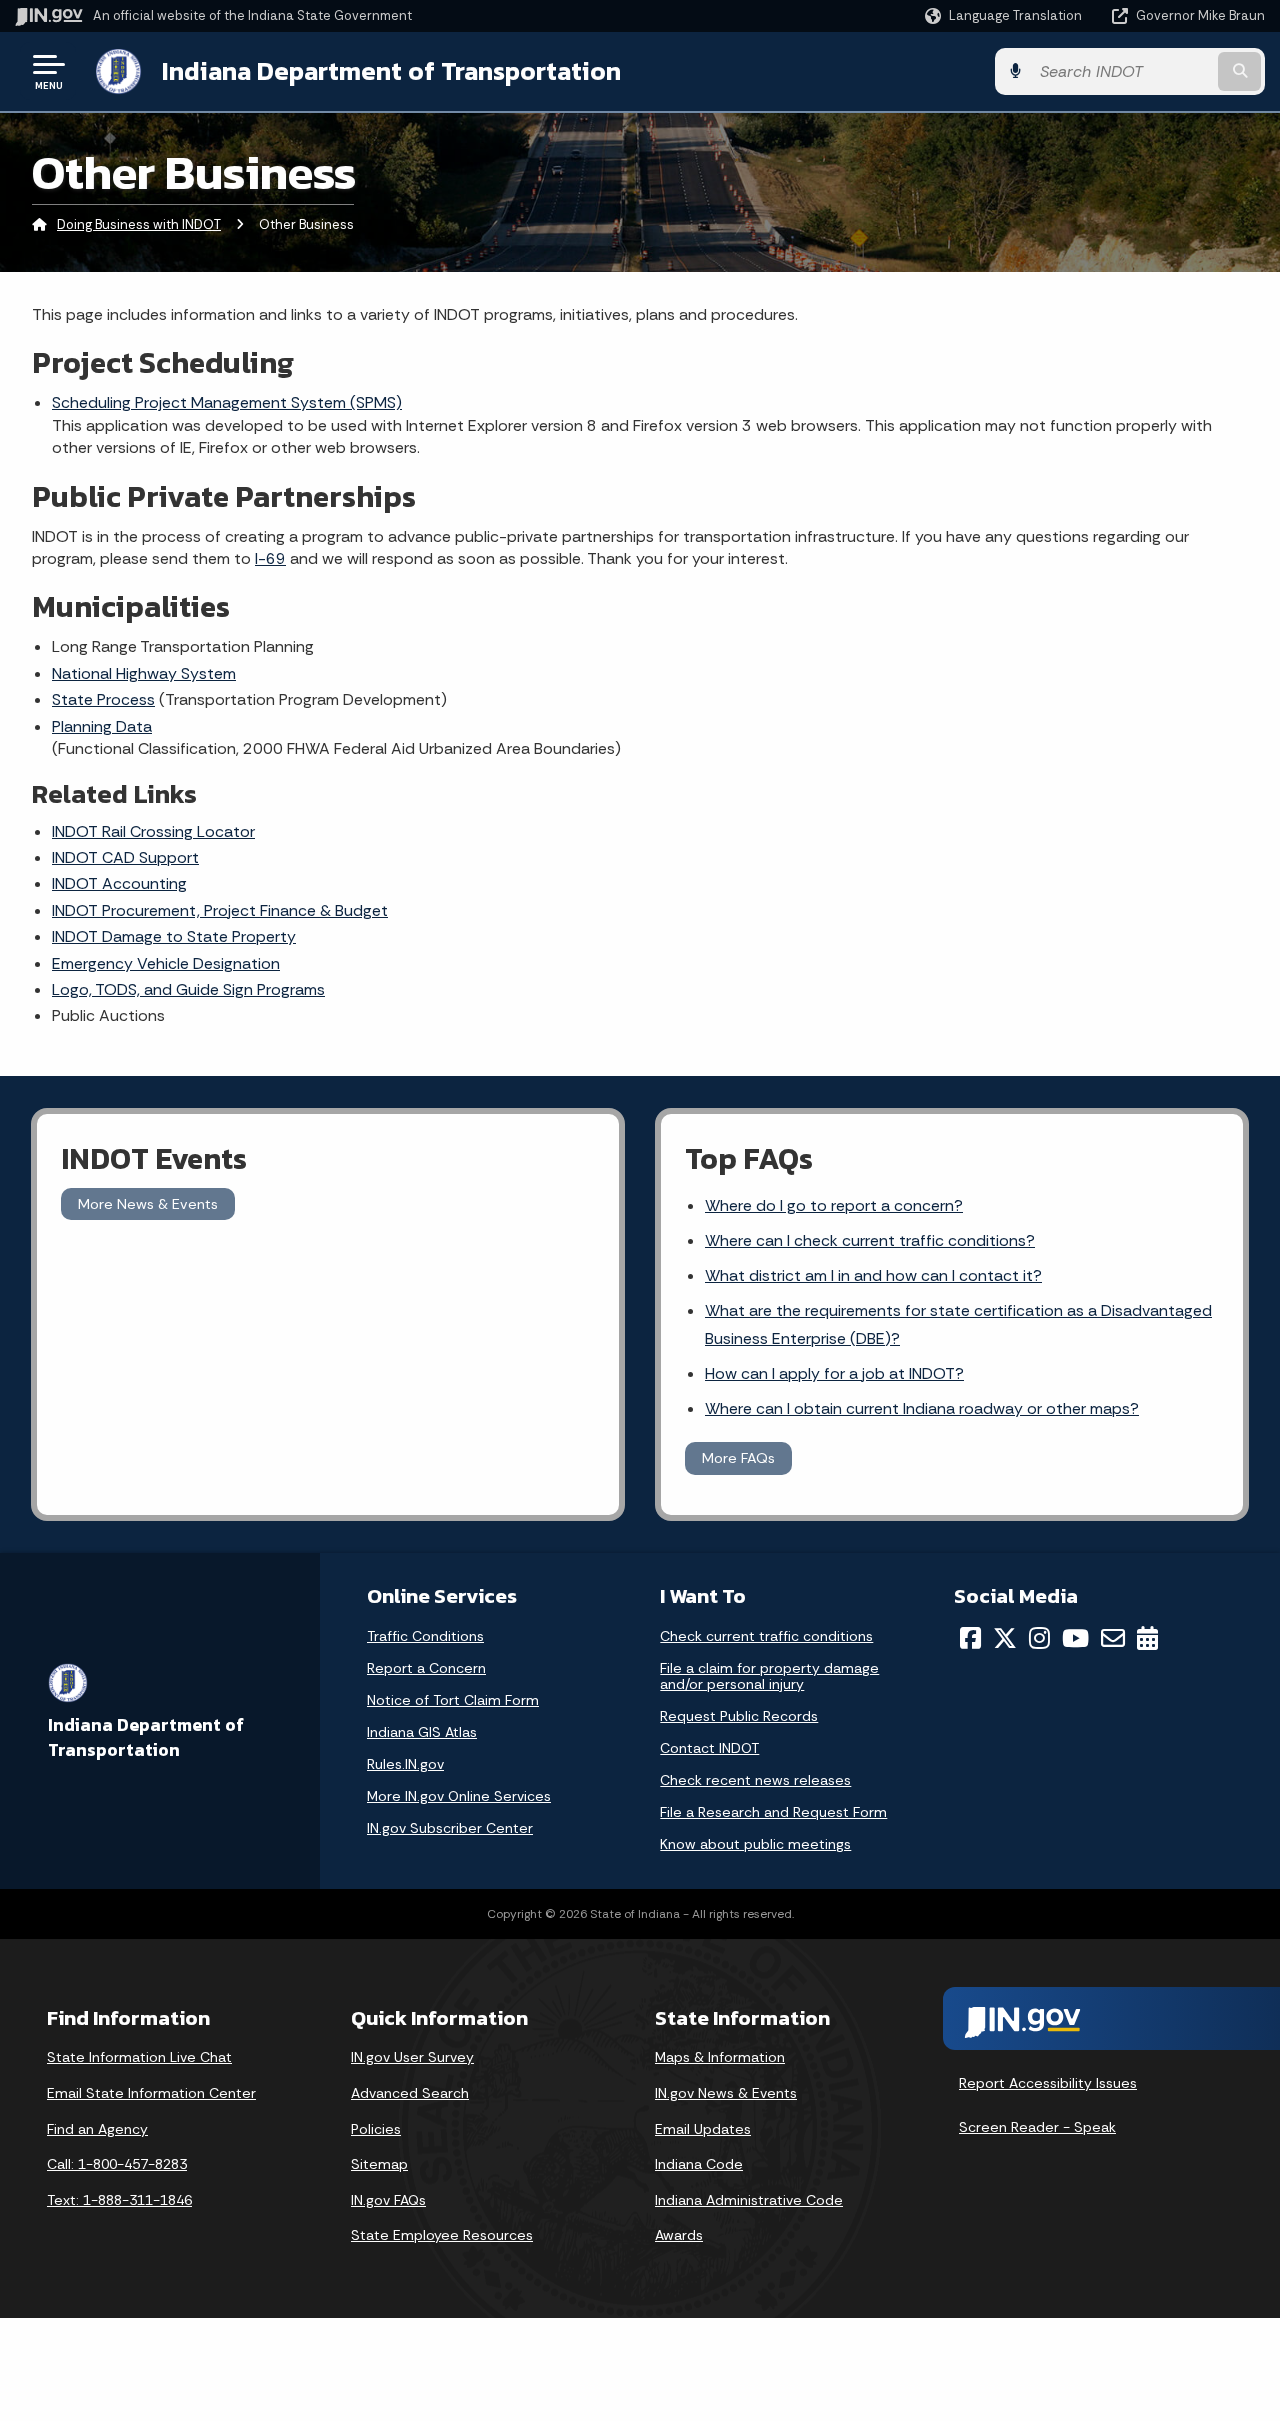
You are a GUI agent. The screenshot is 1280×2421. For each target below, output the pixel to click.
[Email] (1113, 1638)
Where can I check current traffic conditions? (870, 1240)
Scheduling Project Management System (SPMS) (227, 402)
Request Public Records (739, 1716)
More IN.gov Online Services (459, 1796)
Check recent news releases (755, 1780)
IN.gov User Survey (412, 2057)
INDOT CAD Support (125, 857)
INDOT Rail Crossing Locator (153, 831)
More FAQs (738, 1458)
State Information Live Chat (139, 2057)
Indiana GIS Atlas (422, 1732)
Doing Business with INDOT (139, 224)
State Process (103, 699)
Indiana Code (699, 2164)
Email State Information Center (151, 2093)
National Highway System (144, 673)
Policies (376, 2129)
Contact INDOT (709, 1748)
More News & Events (148, 1204)
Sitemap (379, 2164)
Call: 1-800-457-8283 (117, 2164)
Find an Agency (97, 2129)
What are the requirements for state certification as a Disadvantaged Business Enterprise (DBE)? (958, 1324)
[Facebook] (970, 1638)
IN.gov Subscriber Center (450, 1828)
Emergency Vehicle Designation (166, 963)
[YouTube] (1075, 1638)
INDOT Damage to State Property (174, 936)
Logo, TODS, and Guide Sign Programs (188, 989)
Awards (679, 2235)
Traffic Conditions (425, 1636)
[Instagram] (1039, 1638)
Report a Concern (426, 1668)
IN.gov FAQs (388, 2200)
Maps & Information (720, 2057)
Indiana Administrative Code (749, 2200)
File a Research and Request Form (773, 1812)
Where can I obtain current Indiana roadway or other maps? (922, 1408)
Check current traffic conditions (766, 1636)
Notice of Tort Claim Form (453, 1700)
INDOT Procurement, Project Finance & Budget (220, 910)
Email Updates (703, 2129)
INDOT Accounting (119, 883)
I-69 (270, 558)
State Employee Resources (442, 2235)
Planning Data (102, 726)
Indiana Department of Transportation (391, 71)
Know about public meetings (755, 1844)
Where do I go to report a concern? (834, 1205)
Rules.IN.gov (405, 1764)
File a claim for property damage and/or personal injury (769, 1676)
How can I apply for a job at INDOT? (834, 1373)
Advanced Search (410, 2093)
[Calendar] (1147, 1638)
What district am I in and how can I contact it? (873, 1275)
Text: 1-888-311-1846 (119, 2200)
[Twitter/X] (1005, 1638)
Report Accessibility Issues (1048, 2083)
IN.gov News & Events (726, 2093)
